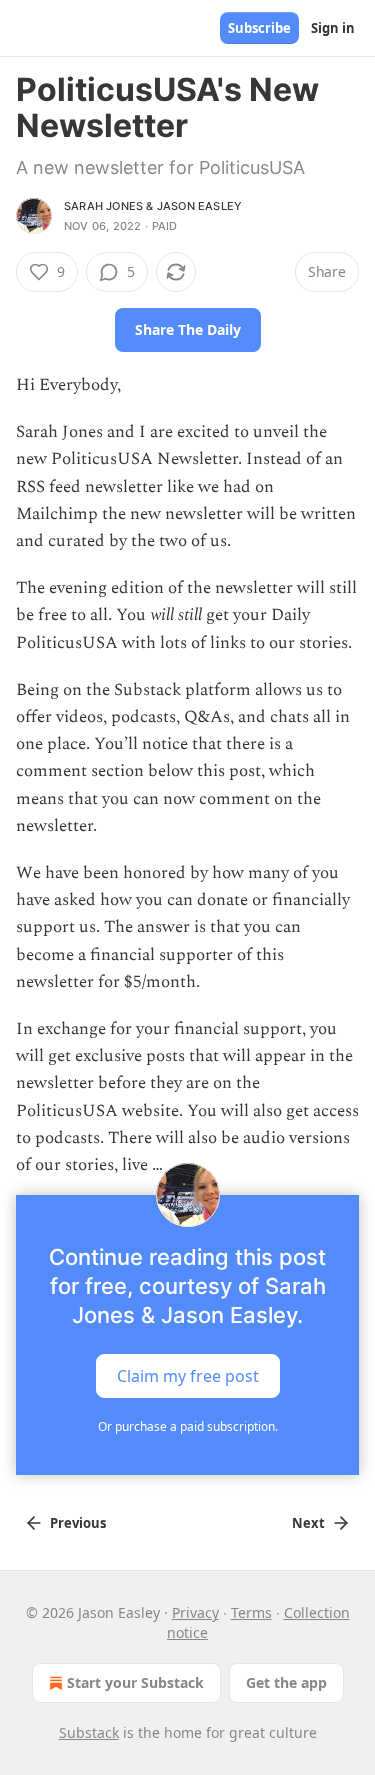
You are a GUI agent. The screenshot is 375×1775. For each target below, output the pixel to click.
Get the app (286, 1682)
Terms (251, 1612)
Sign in (333, 28)
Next (308, 1523)
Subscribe (259, 28)
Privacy (195, 1612)
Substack (89, 1732)
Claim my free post (188, 1376)
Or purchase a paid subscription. (188, 1426)
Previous (78, 1523)
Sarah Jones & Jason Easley (153, 206)
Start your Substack (135, 1682)
